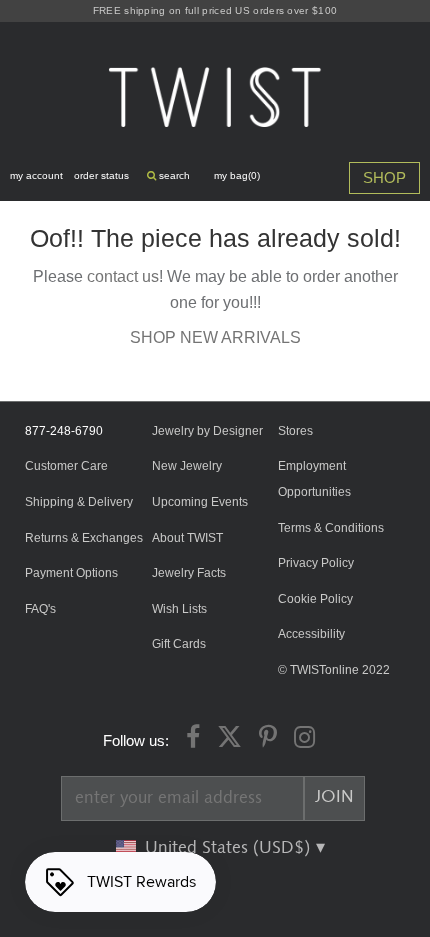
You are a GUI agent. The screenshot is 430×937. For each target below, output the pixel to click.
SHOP (384, 177)
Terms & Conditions (331, 528)
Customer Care (66, 466)
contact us (123, 276)
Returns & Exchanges (84, 538)
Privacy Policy (316, 563)
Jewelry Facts (189, 573)
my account (36, 175)
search (173, 175)
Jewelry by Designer (207, 431)
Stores (295, 431)
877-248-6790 (64, 431)
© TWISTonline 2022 (334, 670)
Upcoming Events (200, 502)
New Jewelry (187, 466)
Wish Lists (179, 609)
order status (101, 175)
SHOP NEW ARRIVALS (215, 337)
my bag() (237, 175)
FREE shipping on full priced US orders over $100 (215, 10)
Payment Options (71, 573)
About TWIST (187, 538)
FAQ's (40, 609)
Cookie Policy (315, 599)
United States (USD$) (230, 848)
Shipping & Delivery (79, 502)
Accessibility (311, 634)
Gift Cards (179, 644)
